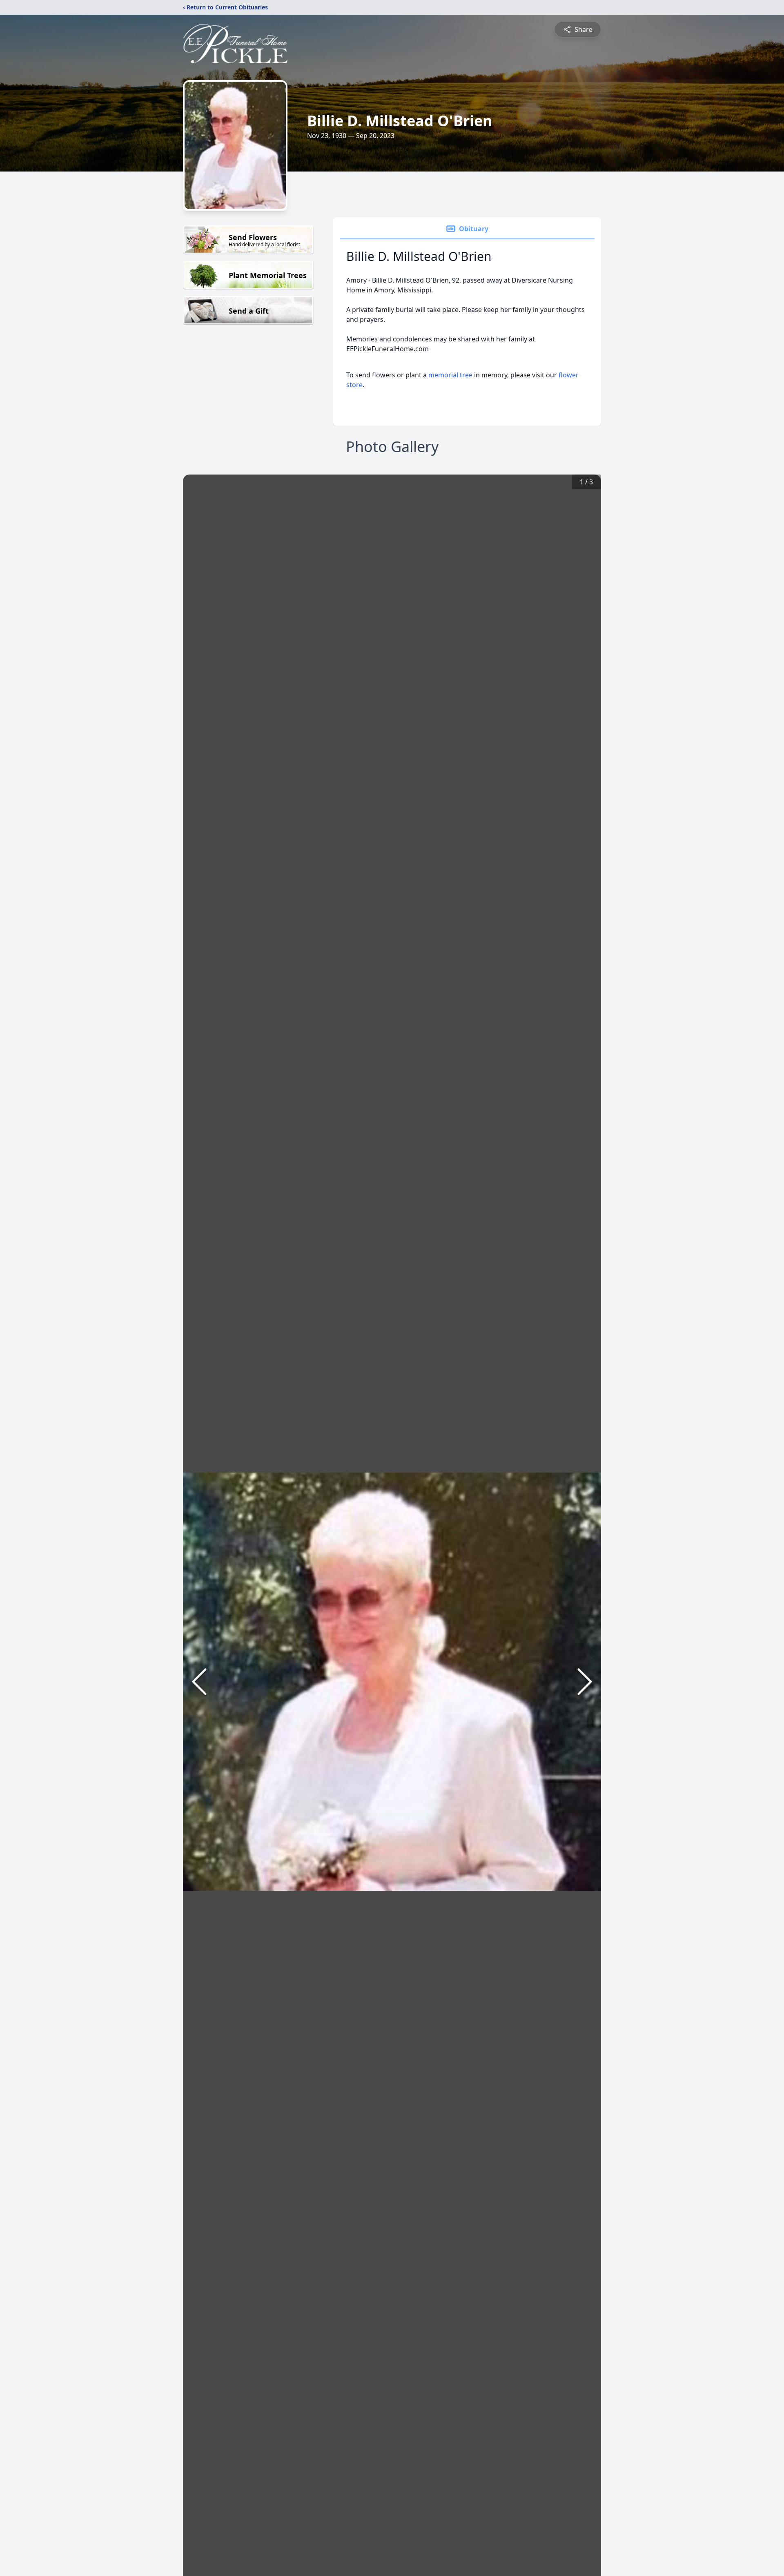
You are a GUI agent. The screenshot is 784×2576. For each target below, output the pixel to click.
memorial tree (450, 375)
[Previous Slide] (199, 1682)
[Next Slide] (585, 1682)
